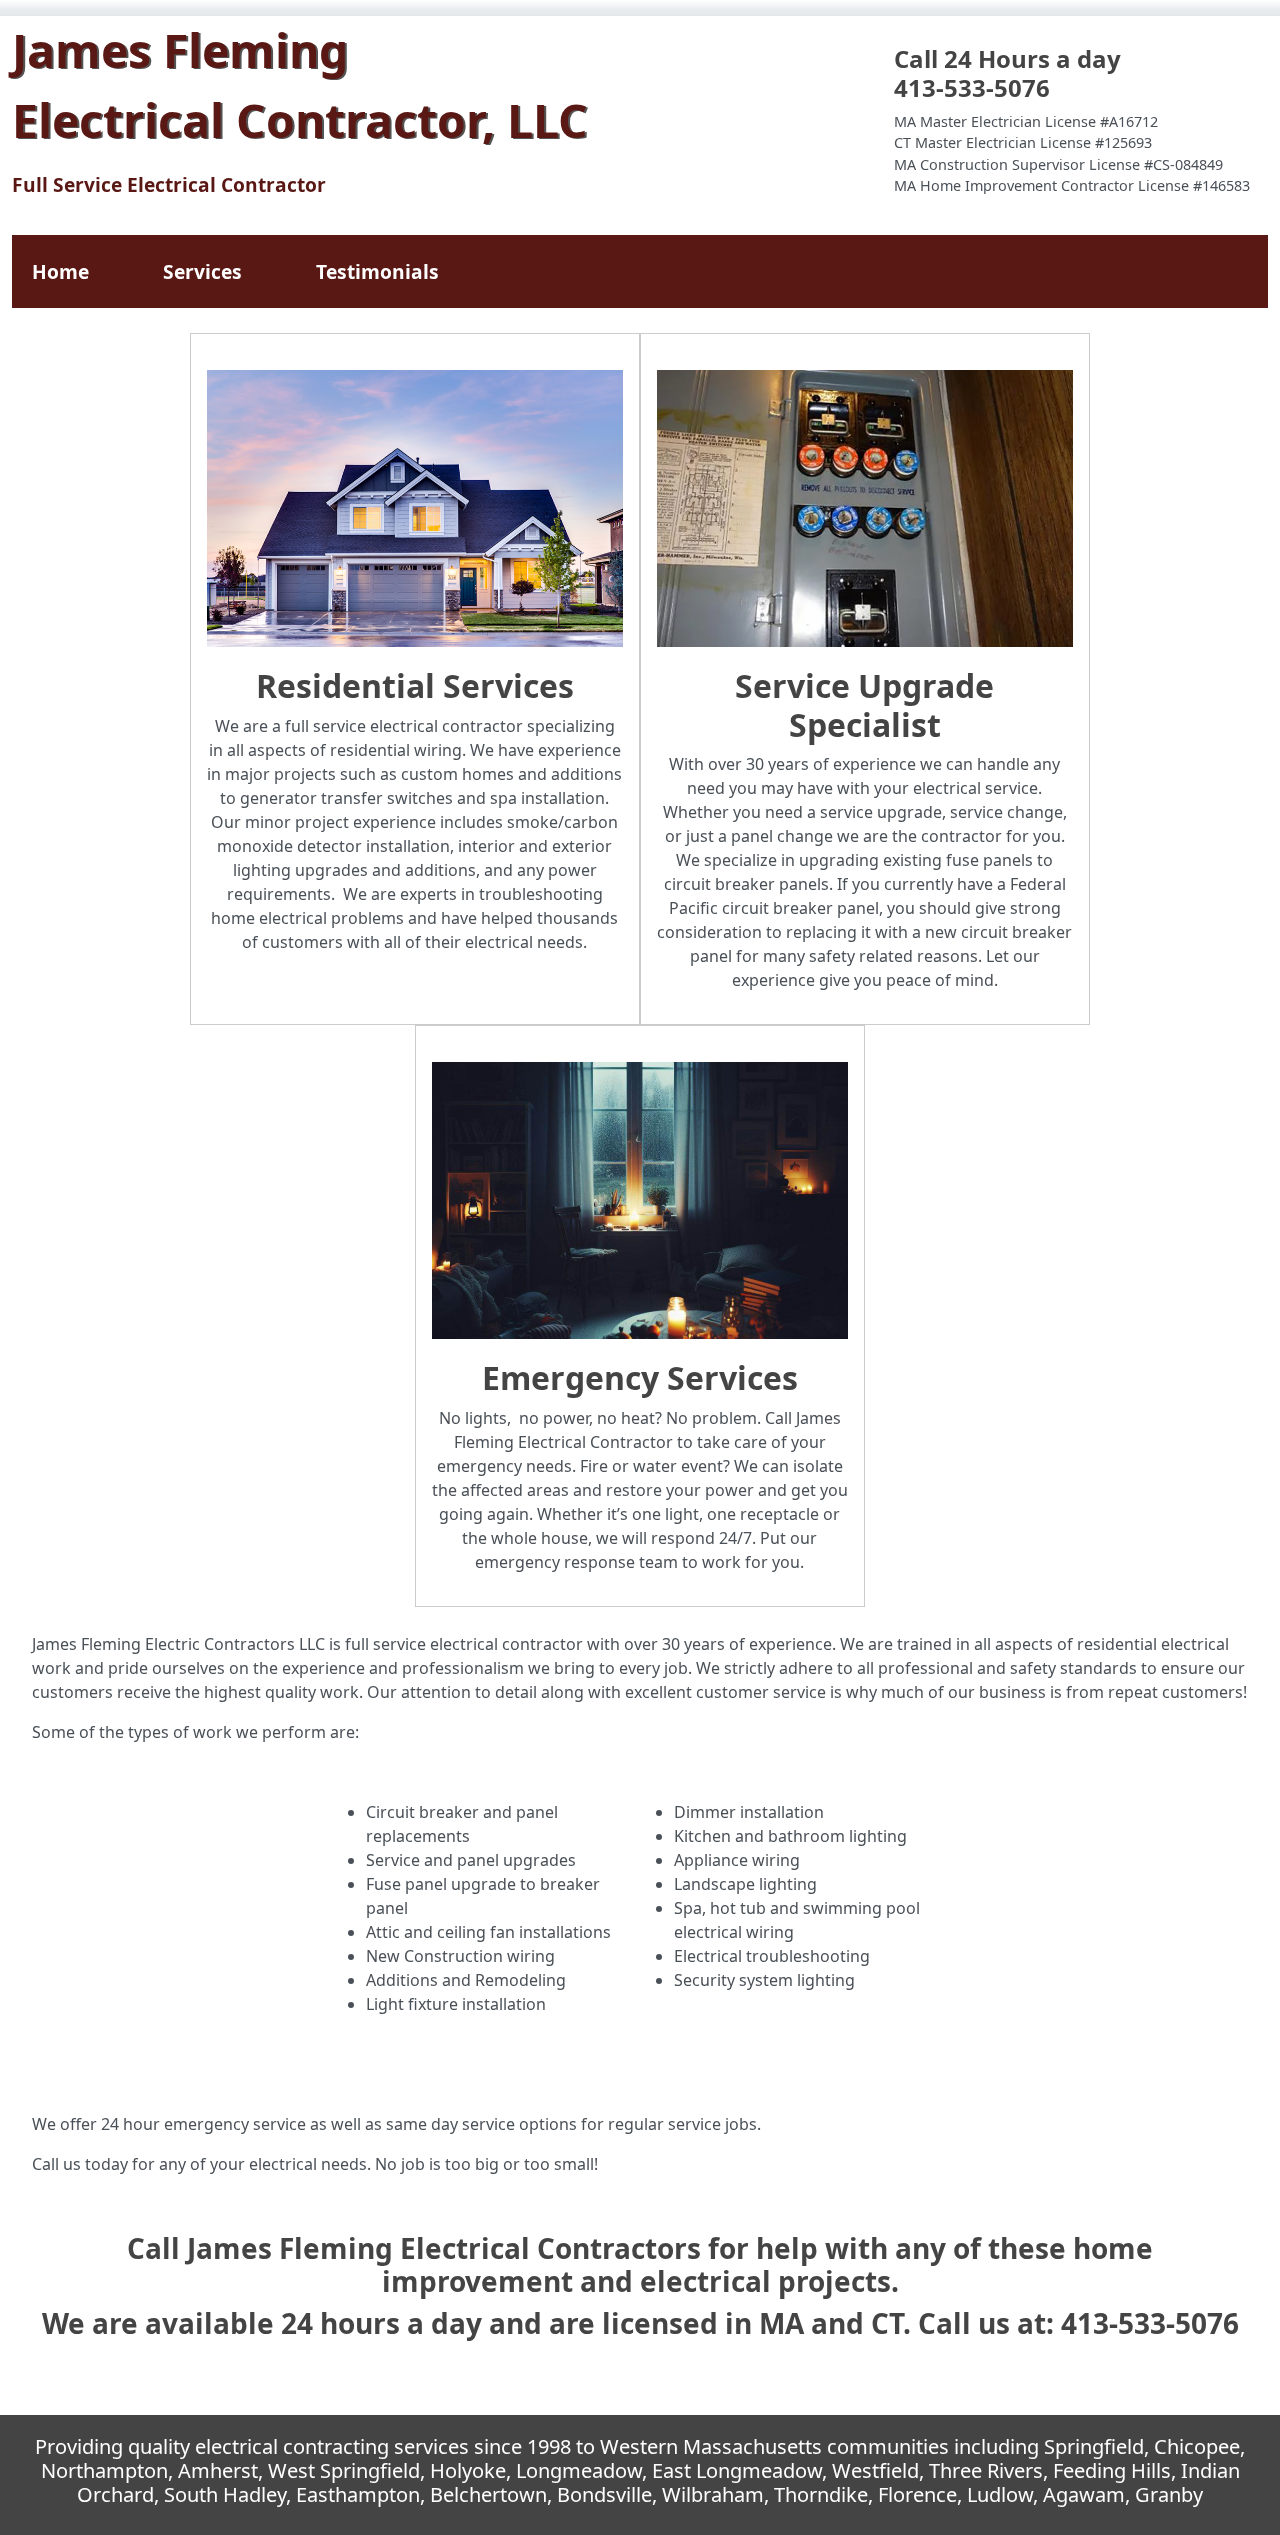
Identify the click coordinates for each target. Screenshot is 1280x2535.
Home (60, 271)
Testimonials (377, 271)
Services (202, 271)
